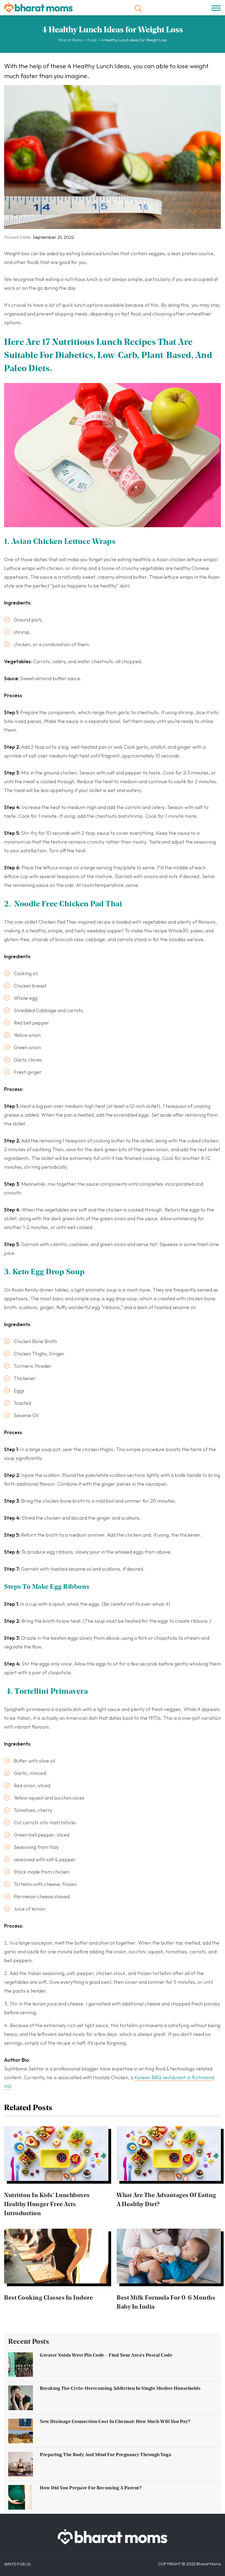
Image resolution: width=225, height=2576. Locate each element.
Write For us (17, 2564)
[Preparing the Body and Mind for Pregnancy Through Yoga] (21, 2464)
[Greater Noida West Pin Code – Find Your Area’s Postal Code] (21, 2365)
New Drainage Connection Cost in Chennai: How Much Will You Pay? (115, 2421)
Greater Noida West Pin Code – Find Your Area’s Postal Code (106, 2355)
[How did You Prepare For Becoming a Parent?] (21, 2497)
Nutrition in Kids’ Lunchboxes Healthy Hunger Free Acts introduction (47, 2204)
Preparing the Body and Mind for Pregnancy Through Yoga (106, 2455)
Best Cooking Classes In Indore (48, 2297)
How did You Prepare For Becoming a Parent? (91, 2488)
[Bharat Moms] (38, 8)
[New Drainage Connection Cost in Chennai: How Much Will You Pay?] (21, 2431)
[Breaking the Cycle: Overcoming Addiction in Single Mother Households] (21, 2398)
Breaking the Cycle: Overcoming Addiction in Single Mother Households (120, 2388)
